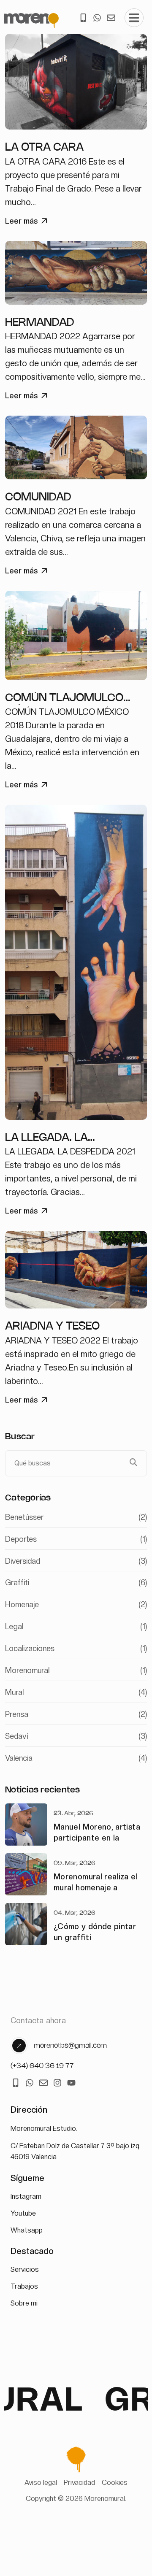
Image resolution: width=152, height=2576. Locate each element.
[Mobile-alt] (83, 18)
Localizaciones (76, 1648)
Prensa (76, 1714)
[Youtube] (71, 2083)
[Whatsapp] (97, 18)
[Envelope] (111, 18)
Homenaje (76, 1604)
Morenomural (76, 1670)
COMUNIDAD (38, 497)
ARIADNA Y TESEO (52, 1327)
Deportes (76, 1539)
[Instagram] (57, 2083)
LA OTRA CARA (44, 148)
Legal (76, 1626)
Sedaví (76, 1736)
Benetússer (76, 1517)
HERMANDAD (40, 323)
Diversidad (76, 1561)
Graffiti (76, 1583)
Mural (76, 1692)
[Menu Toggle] (134, 18)
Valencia (76, 1758)
